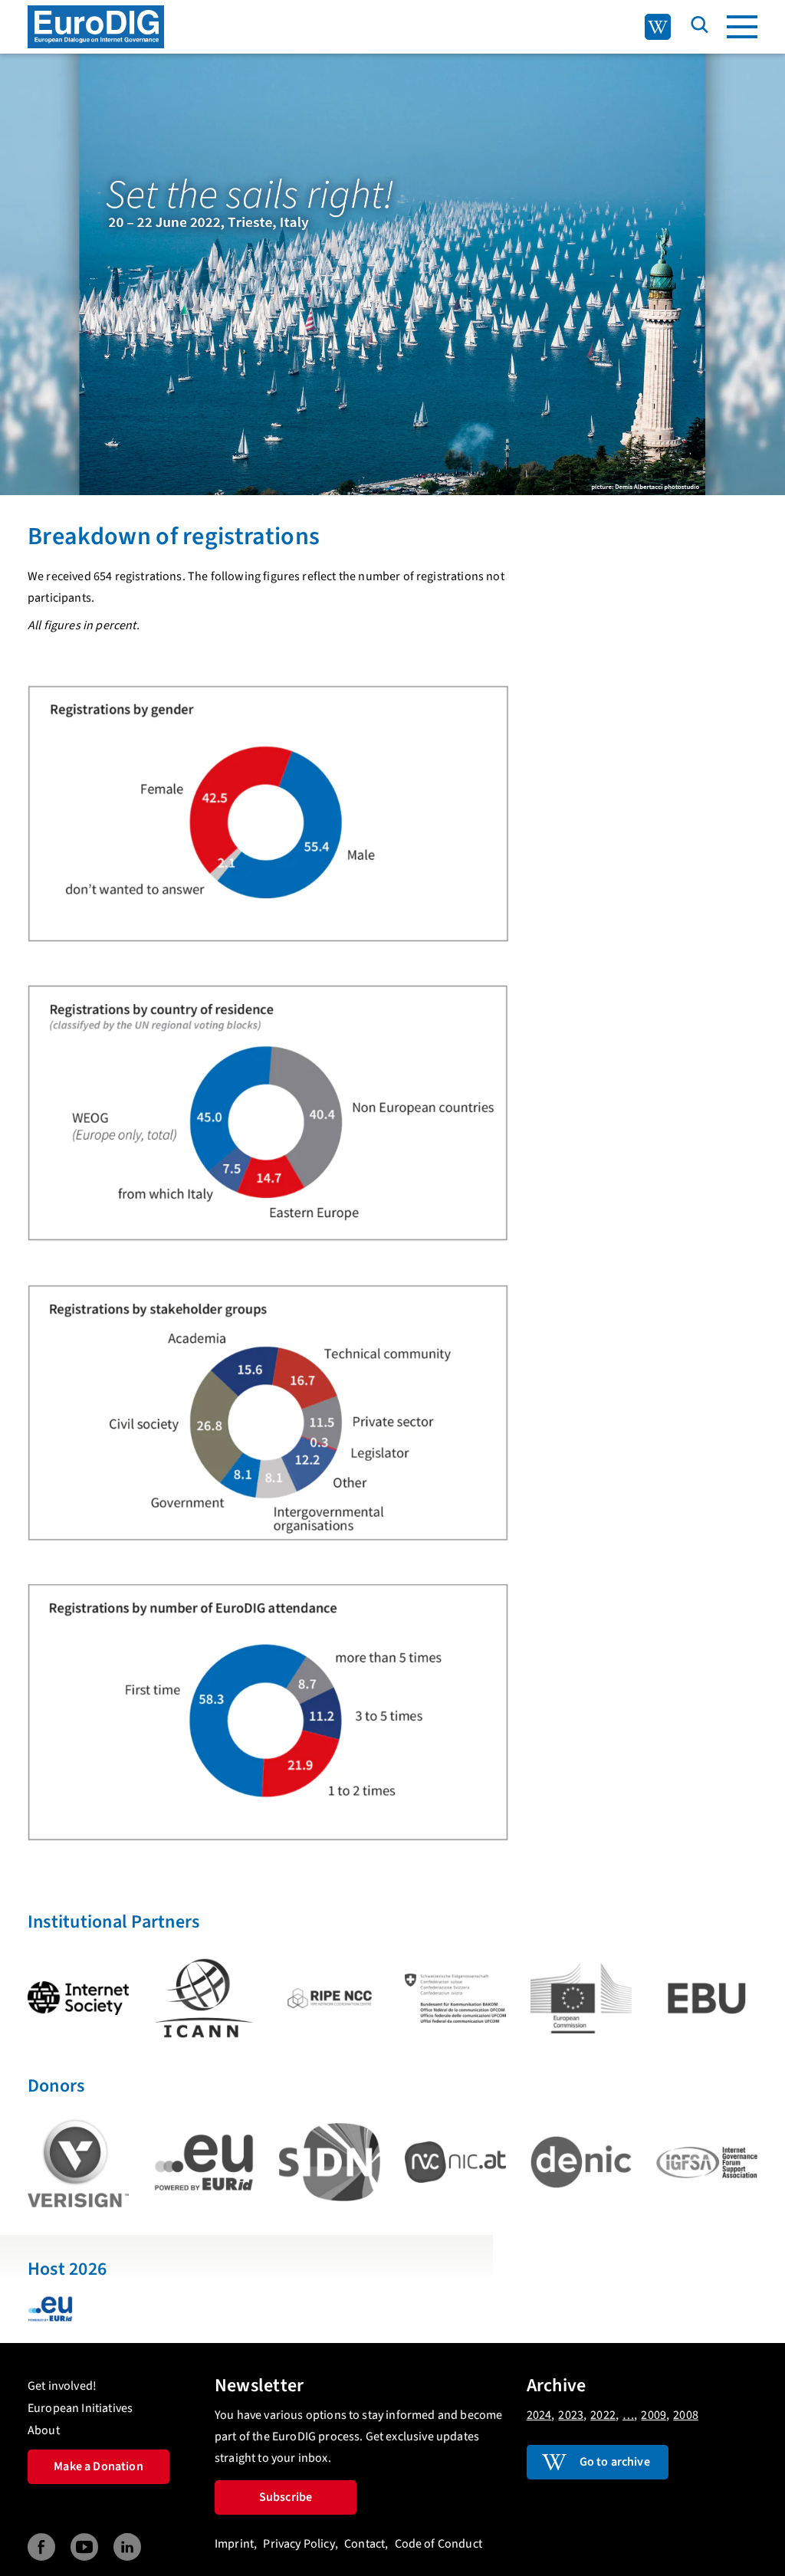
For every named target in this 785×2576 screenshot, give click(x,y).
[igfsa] (707, 2163)
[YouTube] (84, 2547)
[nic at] (455, 2162)
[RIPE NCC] (330, 1998)
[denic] (581, 2162)
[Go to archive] (658, 27)
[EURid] (204, 2163)
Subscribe (286, 2497)
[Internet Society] (78, 1998)
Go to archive (615, 2462)
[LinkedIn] (127, 2547)
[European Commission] (581, 1998)
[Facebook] (41, 2547)
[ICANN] (204, 1998)
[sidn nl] (330, 2162)
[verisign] (78, 2163)
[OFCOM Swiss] (455, 1998)
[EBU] (707, 1998)
